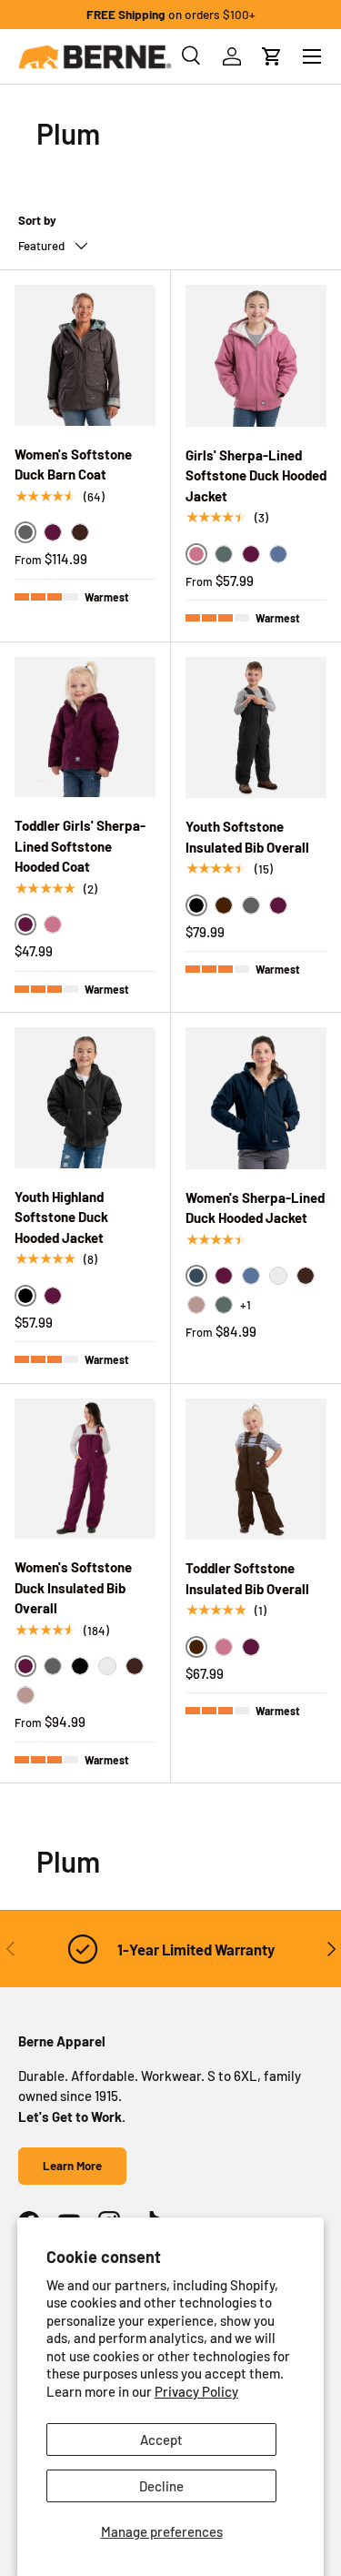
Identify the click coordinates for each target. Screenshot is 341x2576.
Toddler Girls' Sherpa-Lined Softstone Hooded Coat (80, 846)
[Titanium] (251, 905)
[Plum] (53, 532)
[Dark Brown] (80, 532)
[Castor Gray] (278, 1276)
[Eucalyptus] (224, 554)
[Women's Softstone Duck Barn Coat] (85, 355)
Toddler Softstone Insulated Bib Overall (247, 1578)
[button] (272, 56)
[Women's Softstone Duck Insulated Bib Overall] (85, 1469)
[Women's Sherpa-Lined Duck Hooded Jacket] (256, 1098)
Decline (161, 2486)
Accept (161, 2440)
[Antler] (196, 1305)
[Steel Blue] (278, 554)
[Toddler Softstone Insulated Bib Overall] (256, 1470)
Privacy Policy (196, 2391)
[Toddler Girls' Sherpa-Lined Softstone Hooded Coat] (85, 727)
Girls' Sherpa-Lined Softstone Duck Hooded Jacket (256, 475)
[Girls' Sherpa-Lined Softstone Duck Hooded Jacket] (256, 356)
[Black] (80, 1666)
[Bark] (224, 905)
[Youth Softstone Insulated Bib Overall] (256, 728)
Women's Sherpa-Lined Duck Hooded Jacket (255, 1208)
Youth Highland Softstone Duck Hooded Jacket (61, 1217)
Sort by (37, 220)
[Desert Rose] (53, 924)
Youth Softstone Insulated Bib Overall (247, 837)
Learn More (72, 2166)
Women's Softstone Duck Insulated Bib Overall (73, 1587)
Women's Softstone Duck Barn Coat (73, 465)
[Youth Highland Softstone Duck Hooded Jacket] (85, 1098)
